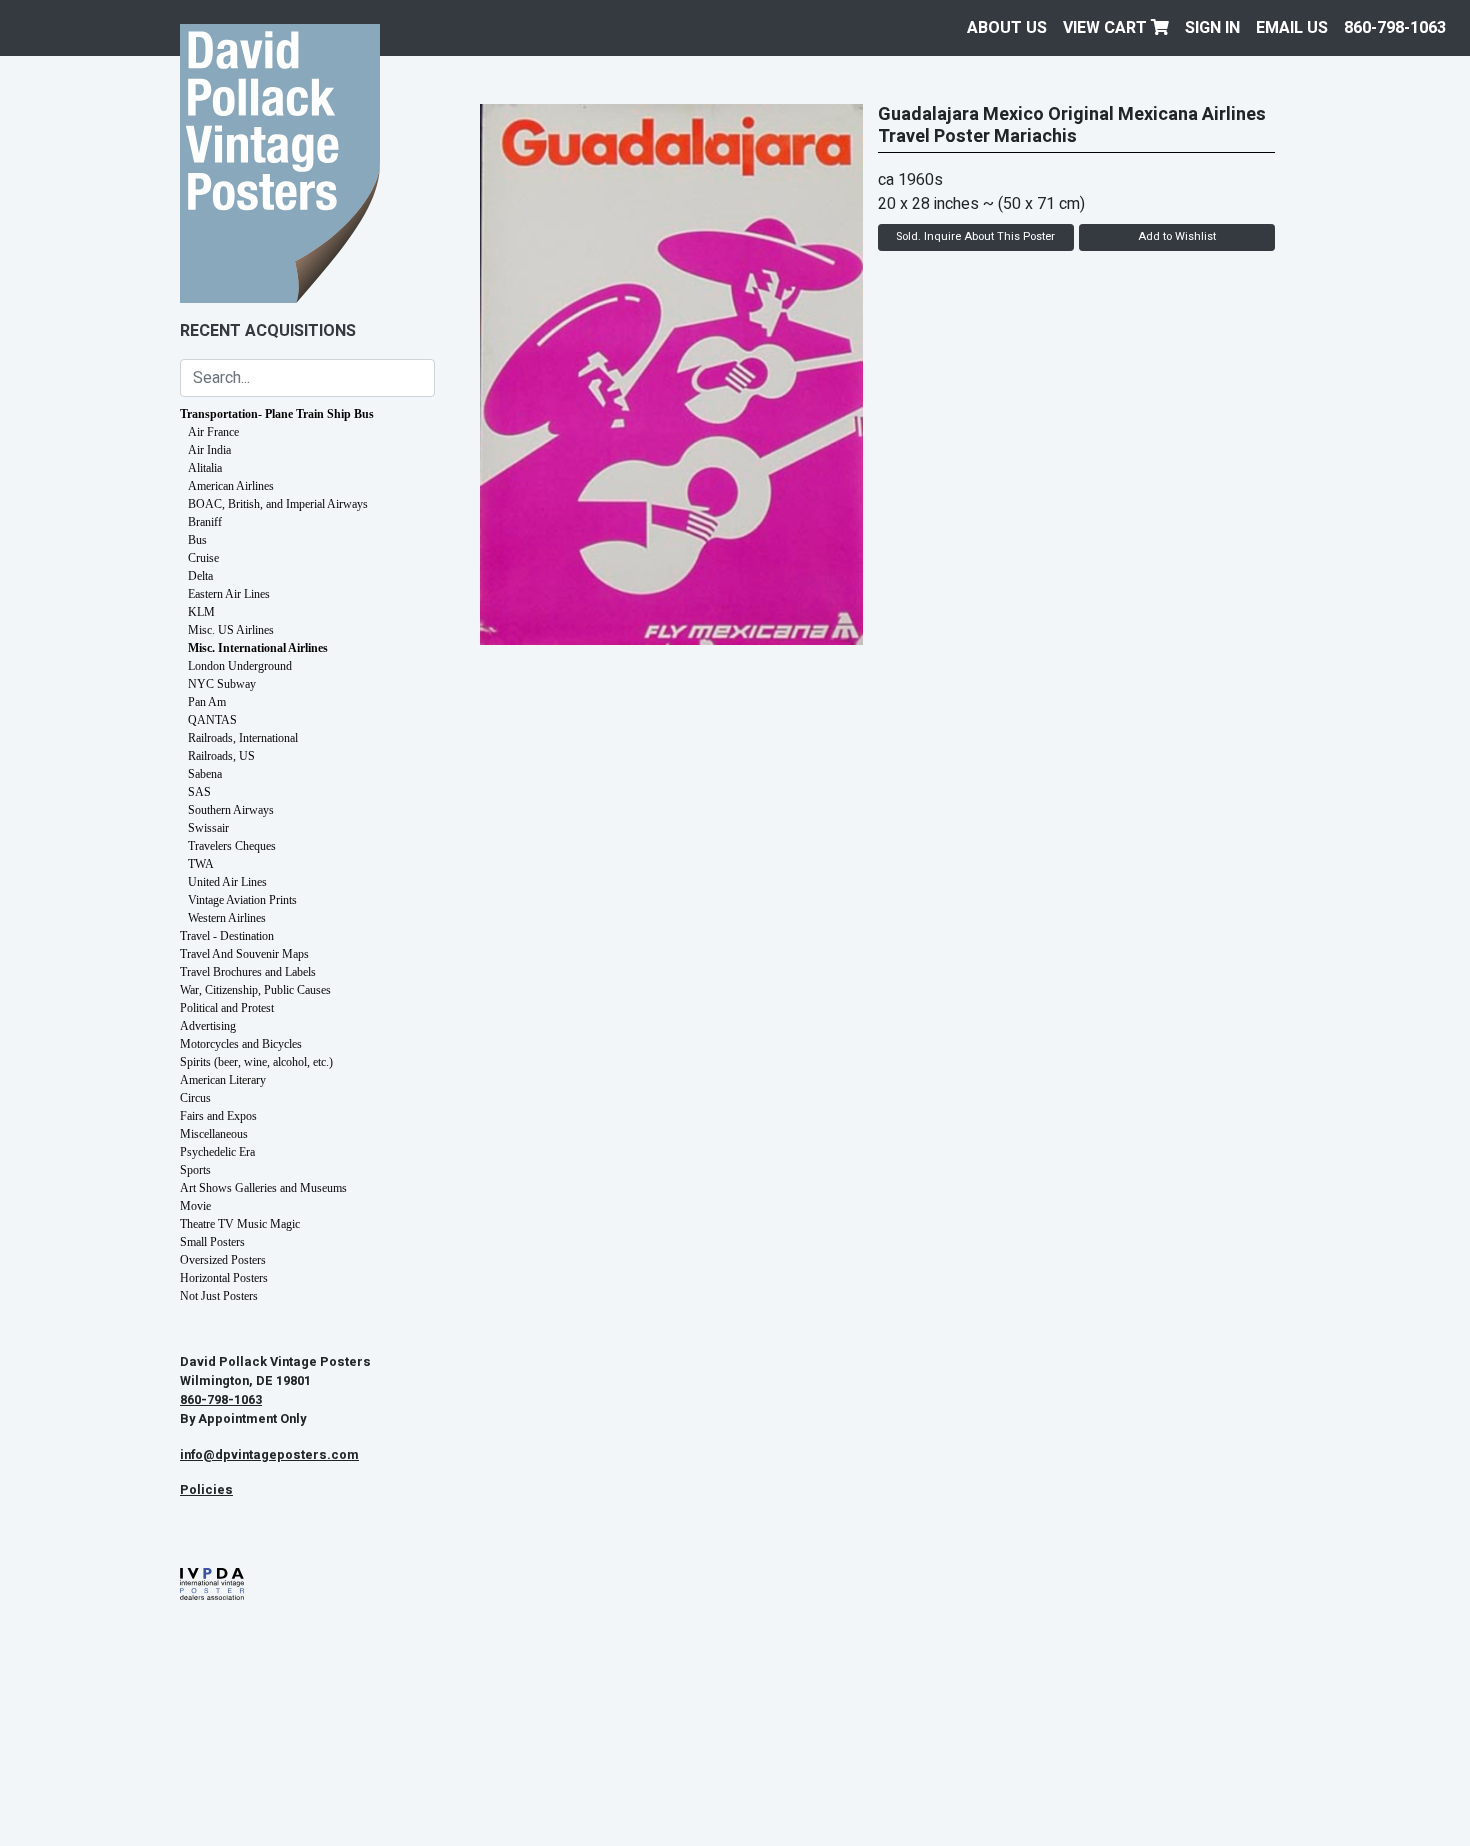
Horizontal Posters (224, 1278)
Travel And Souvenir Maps (244, 954)
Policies (206, 1490)
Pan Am (207, 702)
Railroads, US (221, 756)
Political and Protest (227, 1008)
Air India (209, 450)
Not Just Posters (219, 1296)
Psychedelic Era (217, 1152)
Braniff (205, 522)
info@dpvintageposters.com (269, 1455)
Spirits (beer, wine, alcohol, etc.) (256, 1062)
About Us (1007, 28)
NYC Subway (222, 684)
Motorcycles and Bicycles (241, 1044)
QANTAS (212, 720)
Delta (200, 576)
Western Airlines (227, 918)
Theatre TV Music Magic (240, 1224)
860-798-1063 (1395, 28)
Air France (213, 432)
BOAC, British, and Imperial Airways (278, 504)
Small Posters (212, 1242)
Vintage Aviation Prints (242, 900)
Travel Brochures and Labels (248, 972)
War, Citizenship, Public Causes (255, 990)
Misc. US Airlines (231, 630)
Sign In (1212, 28)
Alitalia (205, 468)
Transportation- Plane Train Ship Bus (277, 414)
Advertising (208, 1026)
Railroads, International (243, 738)
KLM (201, 612)
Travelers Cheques (232, 846)
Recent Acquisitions (268, 331)
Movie (195, 1206)
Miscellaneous (214, 1134)
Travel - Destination (227, 936)
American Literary (223, 1080)
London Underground (240, 666)
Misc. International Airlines (258, 648)
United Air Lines (227, 882)
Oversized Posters (223, 1260)
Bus (197, 540)
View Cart (1107, 28)
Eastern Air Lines (229, 594)
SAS (199, 792)
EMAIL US (1292, 28)
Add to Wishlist (1177, 236)
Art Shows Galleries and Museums (263, 1188)
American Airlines (231, 486)
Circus (195, 1098)
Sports (195, 1170)
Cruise (203, 558)
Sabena (205, 774)
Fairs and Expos (218, 1116)
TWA (201, 864)
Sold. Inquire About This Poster (975, 236)
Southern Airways (231, 810)
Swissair (208, 828)
